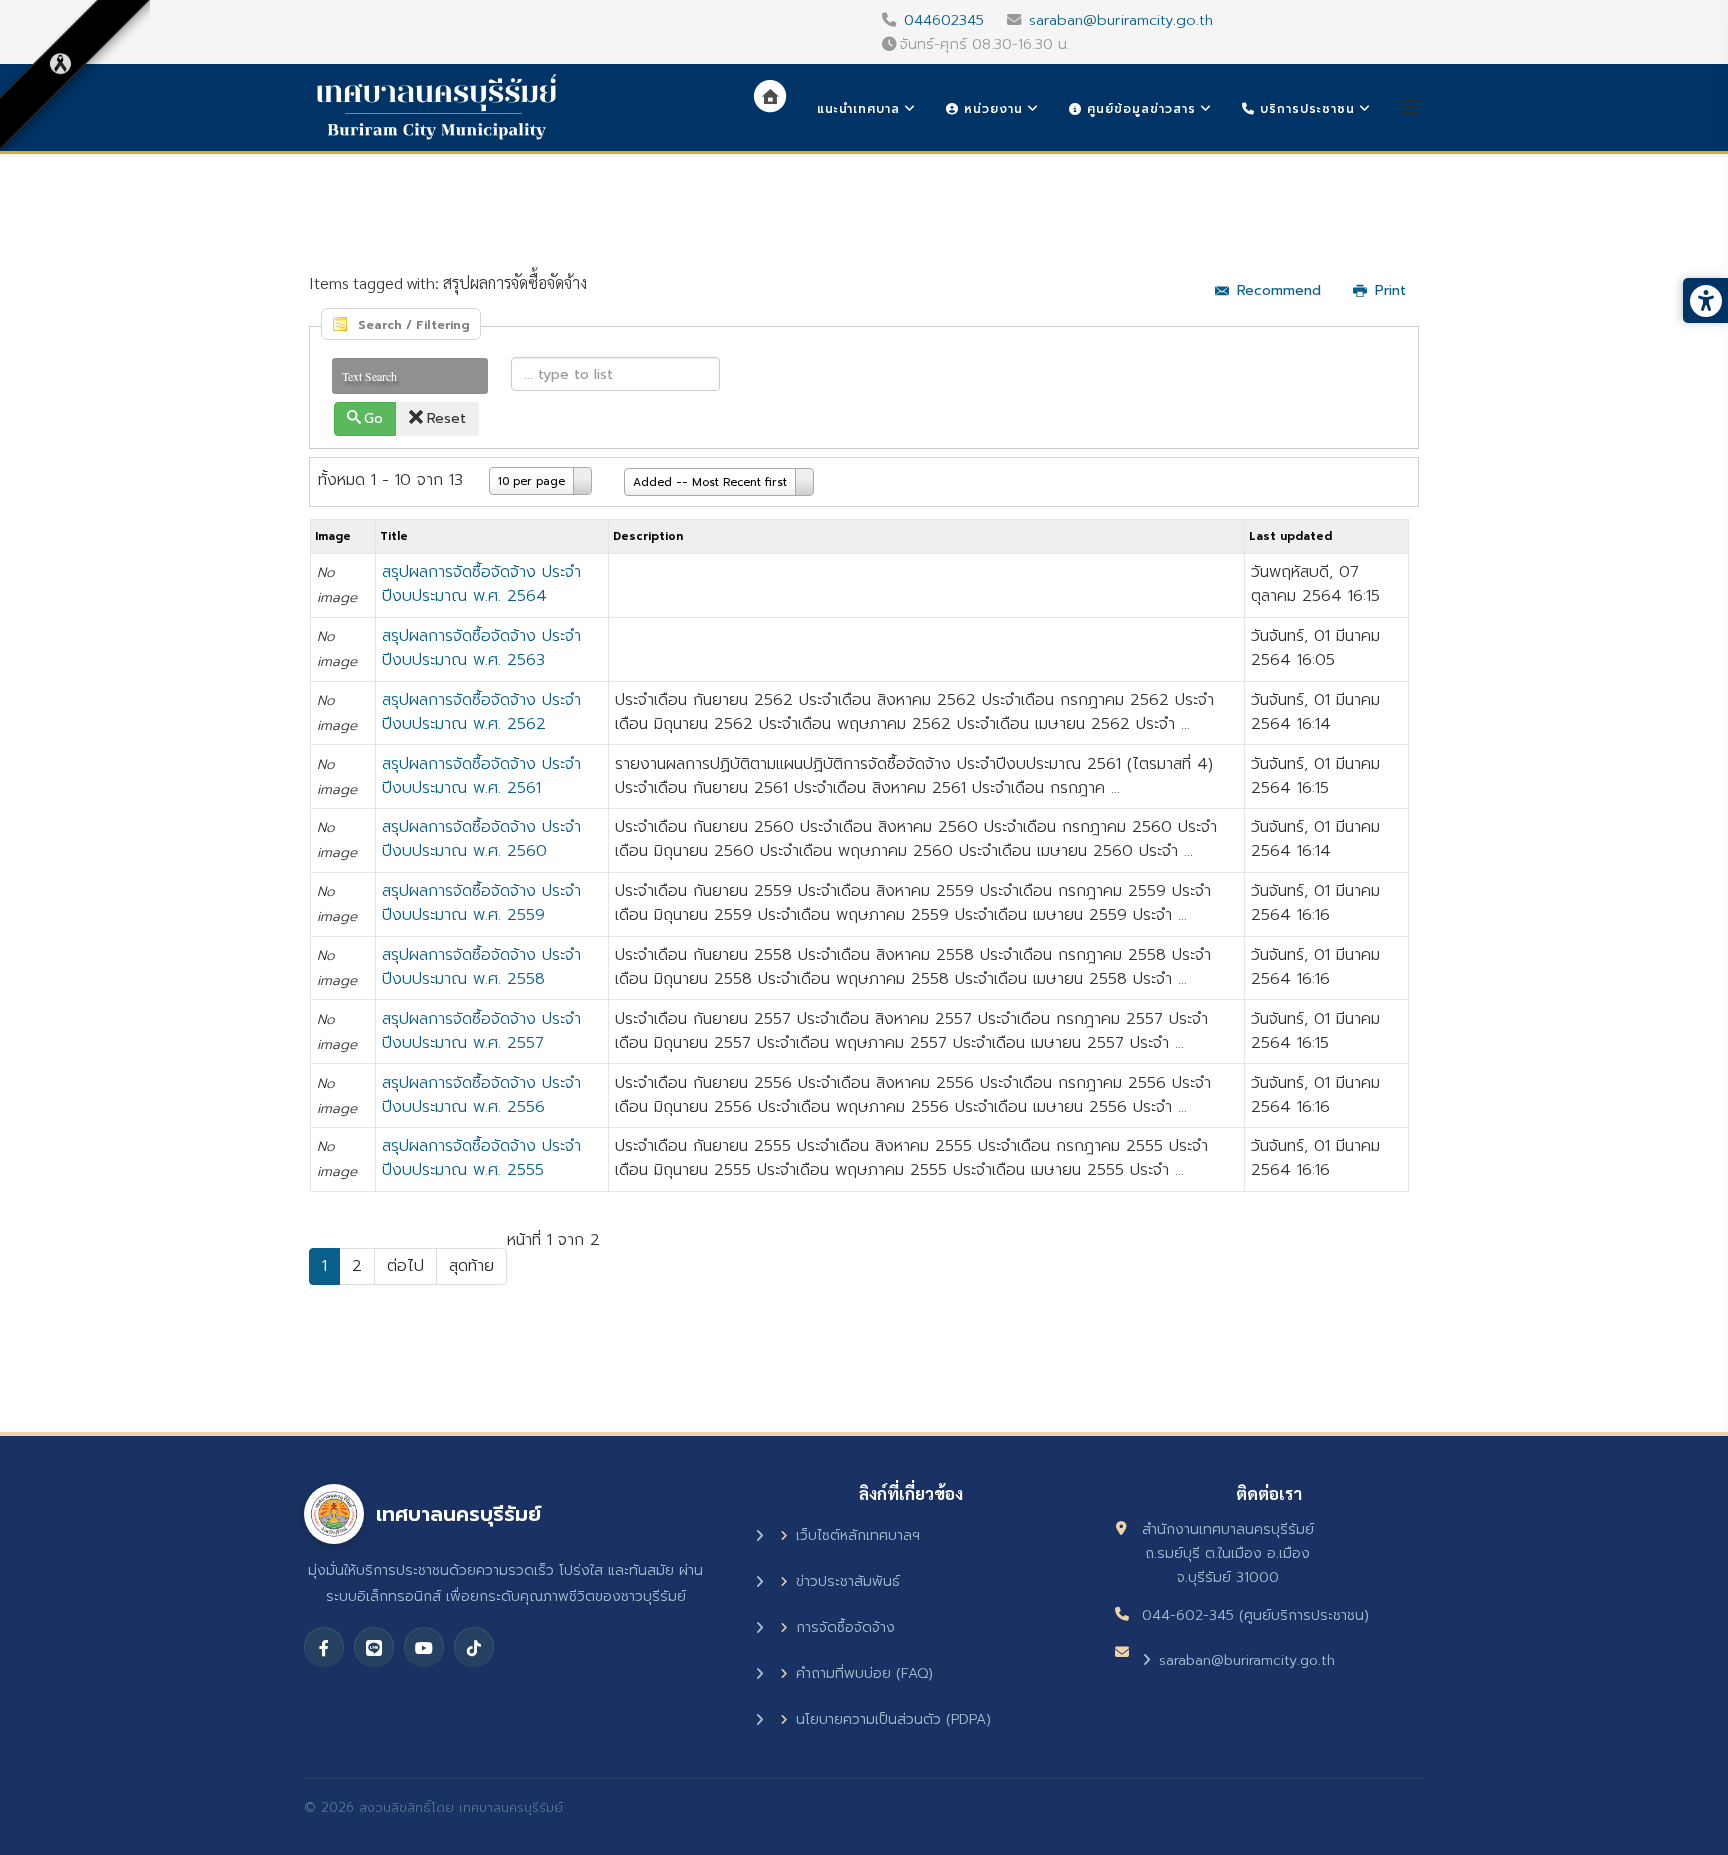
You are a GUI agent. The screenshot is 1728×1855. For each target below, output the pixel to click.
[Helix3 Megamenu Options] (1410, 107)
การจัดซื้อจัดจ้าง (845, 1627)
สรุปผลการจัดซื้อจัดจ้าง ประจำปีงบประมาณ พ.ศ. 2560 (481, 839)
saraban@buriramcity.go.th (1121, 20)
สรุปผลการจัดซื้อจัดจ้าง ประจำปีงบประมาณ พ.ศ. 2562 (481, 712)
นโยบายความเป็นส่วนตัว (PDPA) (893, 1719)
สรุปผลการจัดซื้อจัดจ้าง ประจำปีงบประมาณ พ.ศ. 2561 (481, 776)
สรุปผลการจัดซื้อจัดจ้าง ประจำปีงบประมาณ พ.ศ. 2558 (481, 967)
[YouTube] (424, 1647)
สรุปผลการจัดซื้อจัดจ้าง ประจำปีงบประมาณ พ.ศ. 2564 (481, 584)
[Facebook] (324, 1647)
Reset (446, 418)
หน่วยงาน (991, 109)
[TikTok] (474, 1647)
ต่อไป (405, 1266)
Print (1390, 290)
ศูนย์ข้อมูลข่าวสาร (1139, 109)
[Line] (374, 1647)
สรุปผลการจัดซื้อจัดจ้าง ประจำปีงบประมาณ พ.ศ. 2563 (481, 648)
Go (373, 418)
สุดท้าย (471, 1266)
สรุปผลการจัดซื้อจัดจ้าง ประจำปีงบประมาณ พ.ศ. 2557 (481, 1031)
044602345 (944, 20)
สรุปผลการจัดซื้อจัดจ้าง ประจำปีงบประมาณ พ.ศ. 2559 (481, 903)
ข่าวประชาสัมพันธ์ (848, 1581)
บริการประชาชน (1305, 109)
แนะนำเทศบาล (858, 109)
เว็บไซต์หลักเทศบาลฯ (858, 1535)
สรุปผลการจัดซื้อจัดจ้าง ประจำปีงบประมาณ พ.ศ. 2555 (481, 1158)
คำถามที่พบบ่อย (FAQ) (864, 1673)
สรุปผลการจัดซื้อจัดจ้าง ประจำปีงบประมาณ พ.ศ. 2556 (481, 1095)
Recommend (1279, 290)
